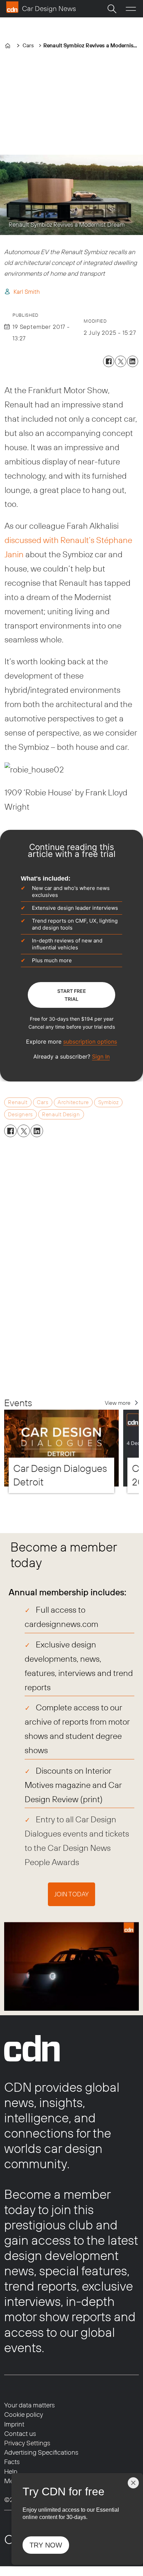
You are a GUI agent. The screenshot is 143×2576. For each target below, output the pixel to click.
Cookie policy (24, 2414)
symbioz (108, 1102)
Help (11, 2471)
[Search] (112, 9)
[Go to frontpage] (41, 7)
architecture (73, 1102)
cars (43, 1102)
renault (18, 1102)
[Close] (133, 2483)
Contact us (20, 2433)
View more (118, 1403)
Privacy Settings (27, 2443)
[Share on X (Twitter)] (120, 361)
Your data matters (30, 2405)
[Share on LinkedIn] (133, 361)
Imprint (14, 2424)
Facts (12, 2462)
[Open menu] (131, 9)
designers (20, 1114)
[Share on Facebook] (109, 361)
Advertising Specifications (41, 2452)
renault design (61, 1114)
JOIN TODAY (71, 1894)
